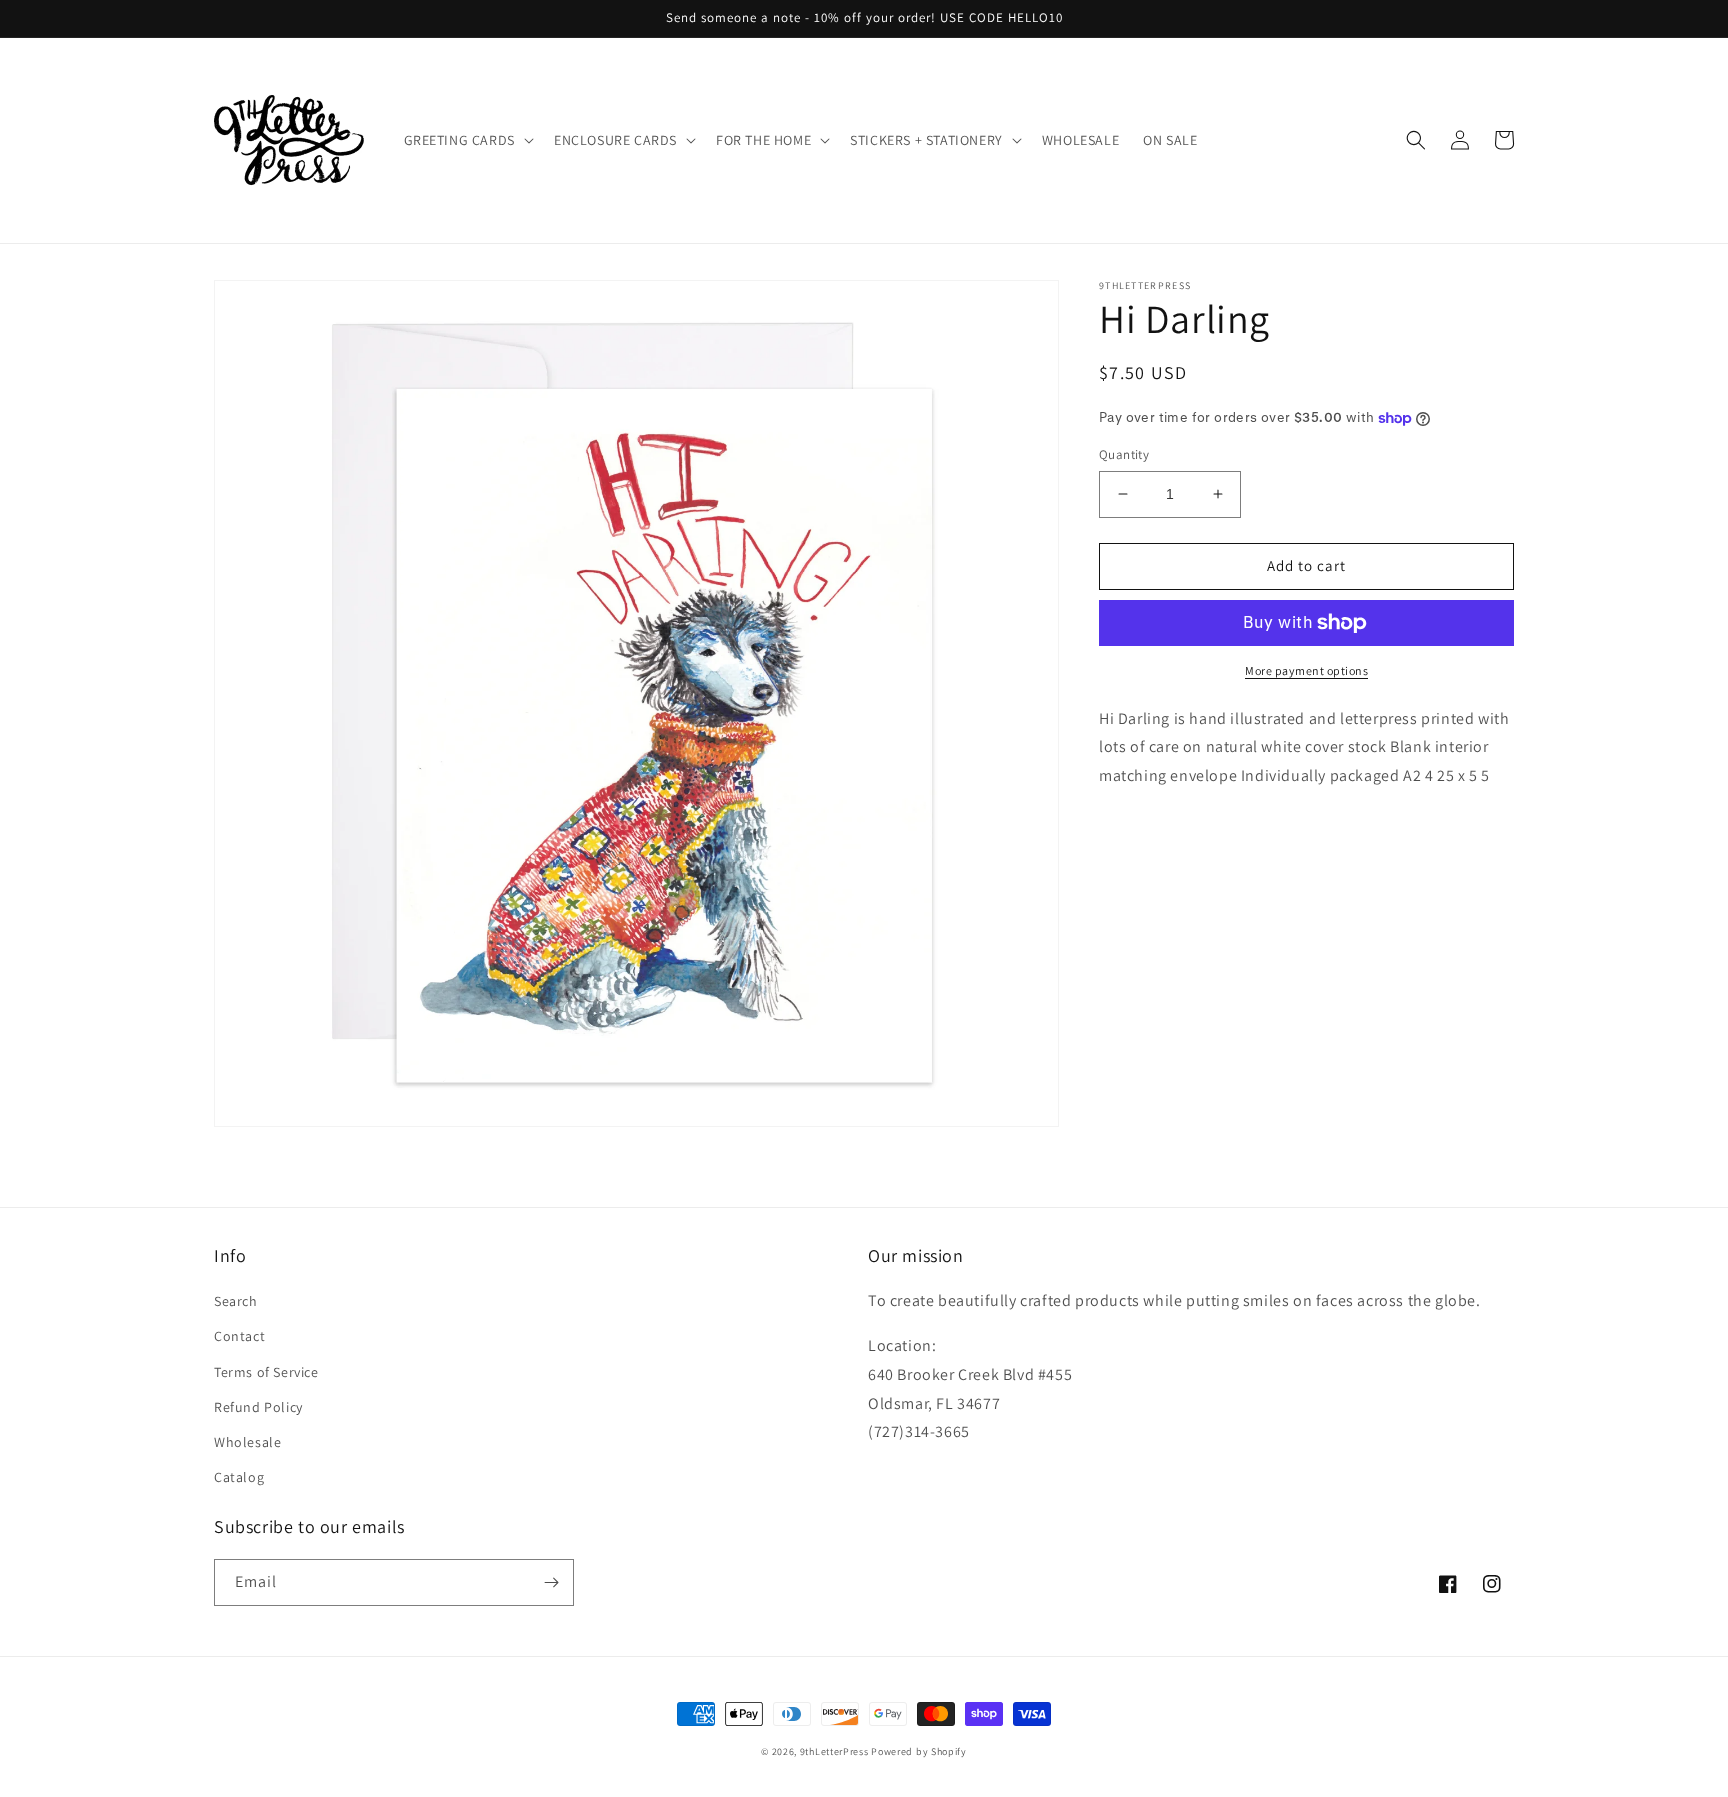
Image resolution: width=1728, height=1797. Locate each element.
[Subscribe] (551, 1582)
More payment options (1306, 670)
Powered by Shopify (919, 1751)
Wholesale (247, 1442)
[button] (467, 140)
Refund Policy (258, 1407)
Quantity (1124, 454)
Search (236, 1301)
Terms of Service (266, 1372)
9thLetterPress (834, 1751)
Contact (239, 1336)
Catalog (239, 1477)
